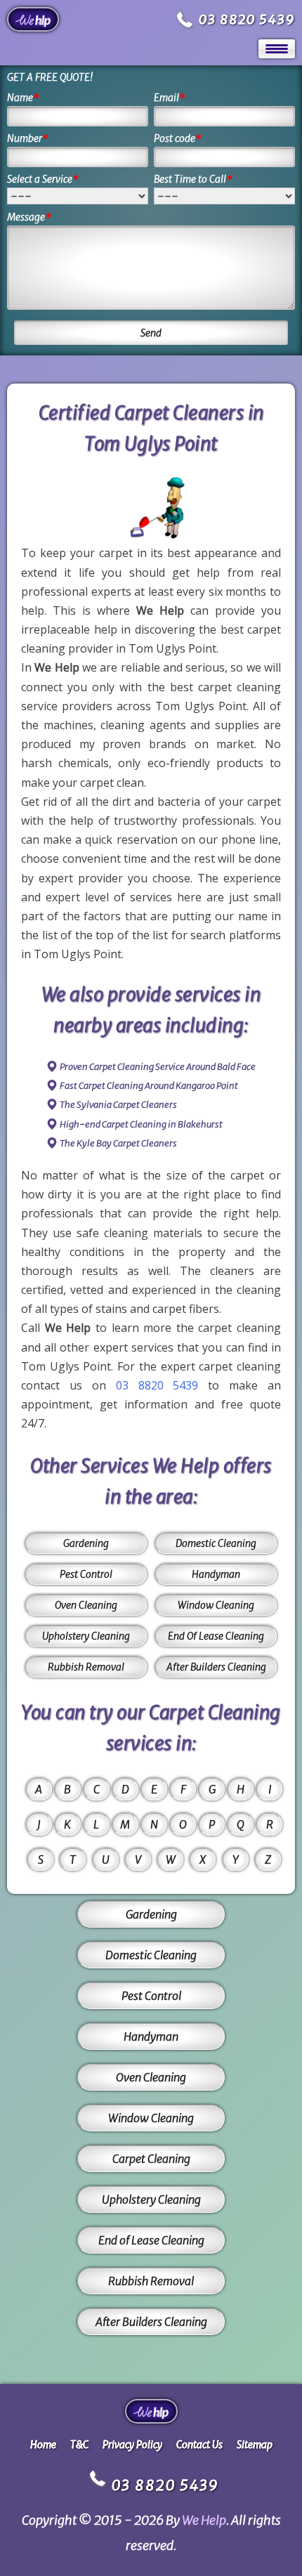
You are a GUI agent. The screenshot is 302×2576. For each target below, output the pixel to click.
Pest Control (86, 1574)
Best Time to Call (193, 179)
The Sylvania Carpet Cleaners (118, 1105)
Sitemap (255, 2445)
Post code (178, 138)
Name (23, 98)
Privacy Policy (132, 2445)
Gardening (86, 1543)
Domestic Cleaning (216, 1543)
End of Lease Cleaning (151, 2240)
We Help (204, 2520)
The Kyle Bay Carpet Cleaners (118, 1143)
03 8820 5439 (247, 19)
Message (29, 217)
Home (43, 2445)
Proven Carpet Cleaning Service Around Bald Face (158, 1067)
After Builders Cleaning (216, 1667)
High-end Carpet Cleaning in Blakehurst (141, 1124)
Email (170, 98)
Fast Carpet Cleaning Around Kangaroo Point (149, 1086)
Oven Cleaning (86, 1605)
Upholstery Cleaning (86, 1636)
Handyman (216, 1574)
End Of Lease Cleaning (216, 1636)
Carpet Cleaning (151, 2159)
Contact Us (199, 2445)
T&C (79, 2445)
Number (28, 138)
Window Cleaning (216, 1605)
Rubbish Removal (86, 1667)
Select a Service (43, 179)
